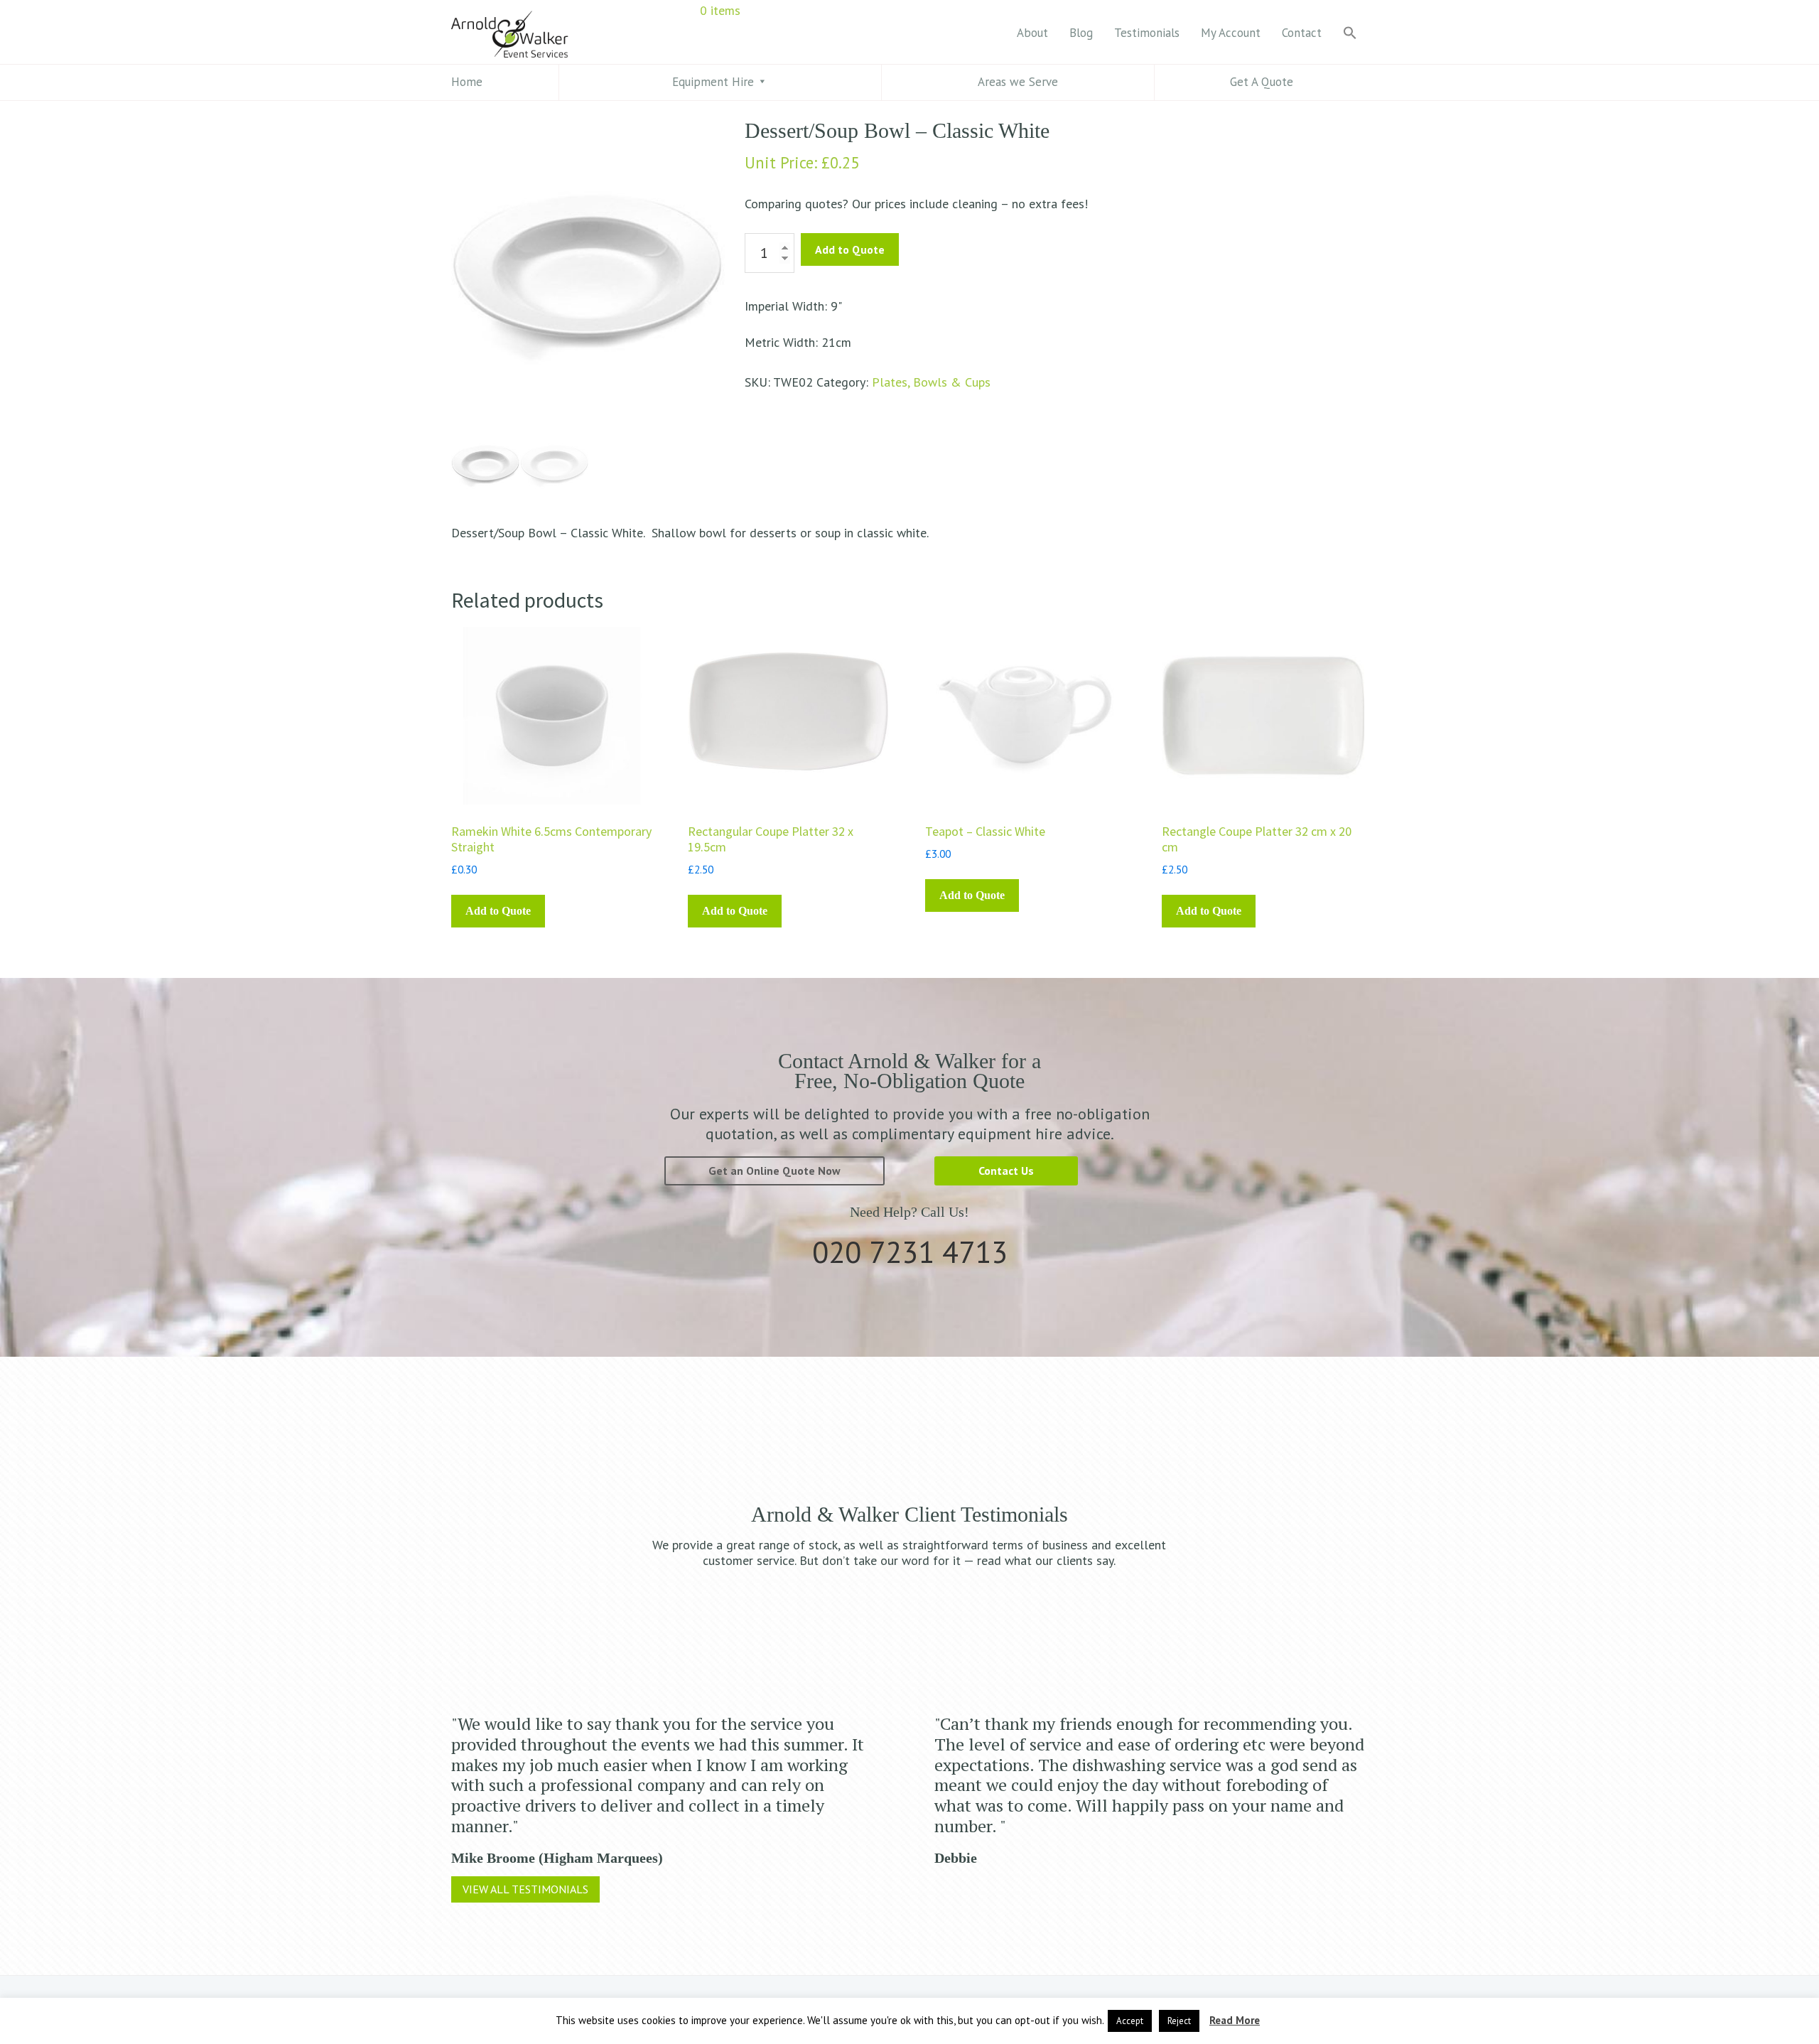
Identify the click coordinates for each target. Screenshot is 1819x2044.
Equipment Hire (713, 82)
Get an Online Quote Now (774, 1171)
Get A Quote (1262, 82)
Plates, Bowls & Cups (931, 382)
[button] (1350, 34)
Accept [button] (1130, 2021)
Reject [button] (1179, 2021)
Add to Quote (850, 249)
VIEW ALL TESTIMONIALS (525, 1889)
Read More (1235, 2020)
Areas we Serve (1018, 82)
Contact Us (1006, 1171)
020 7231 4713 (910, 1252)
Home (467, 82)
